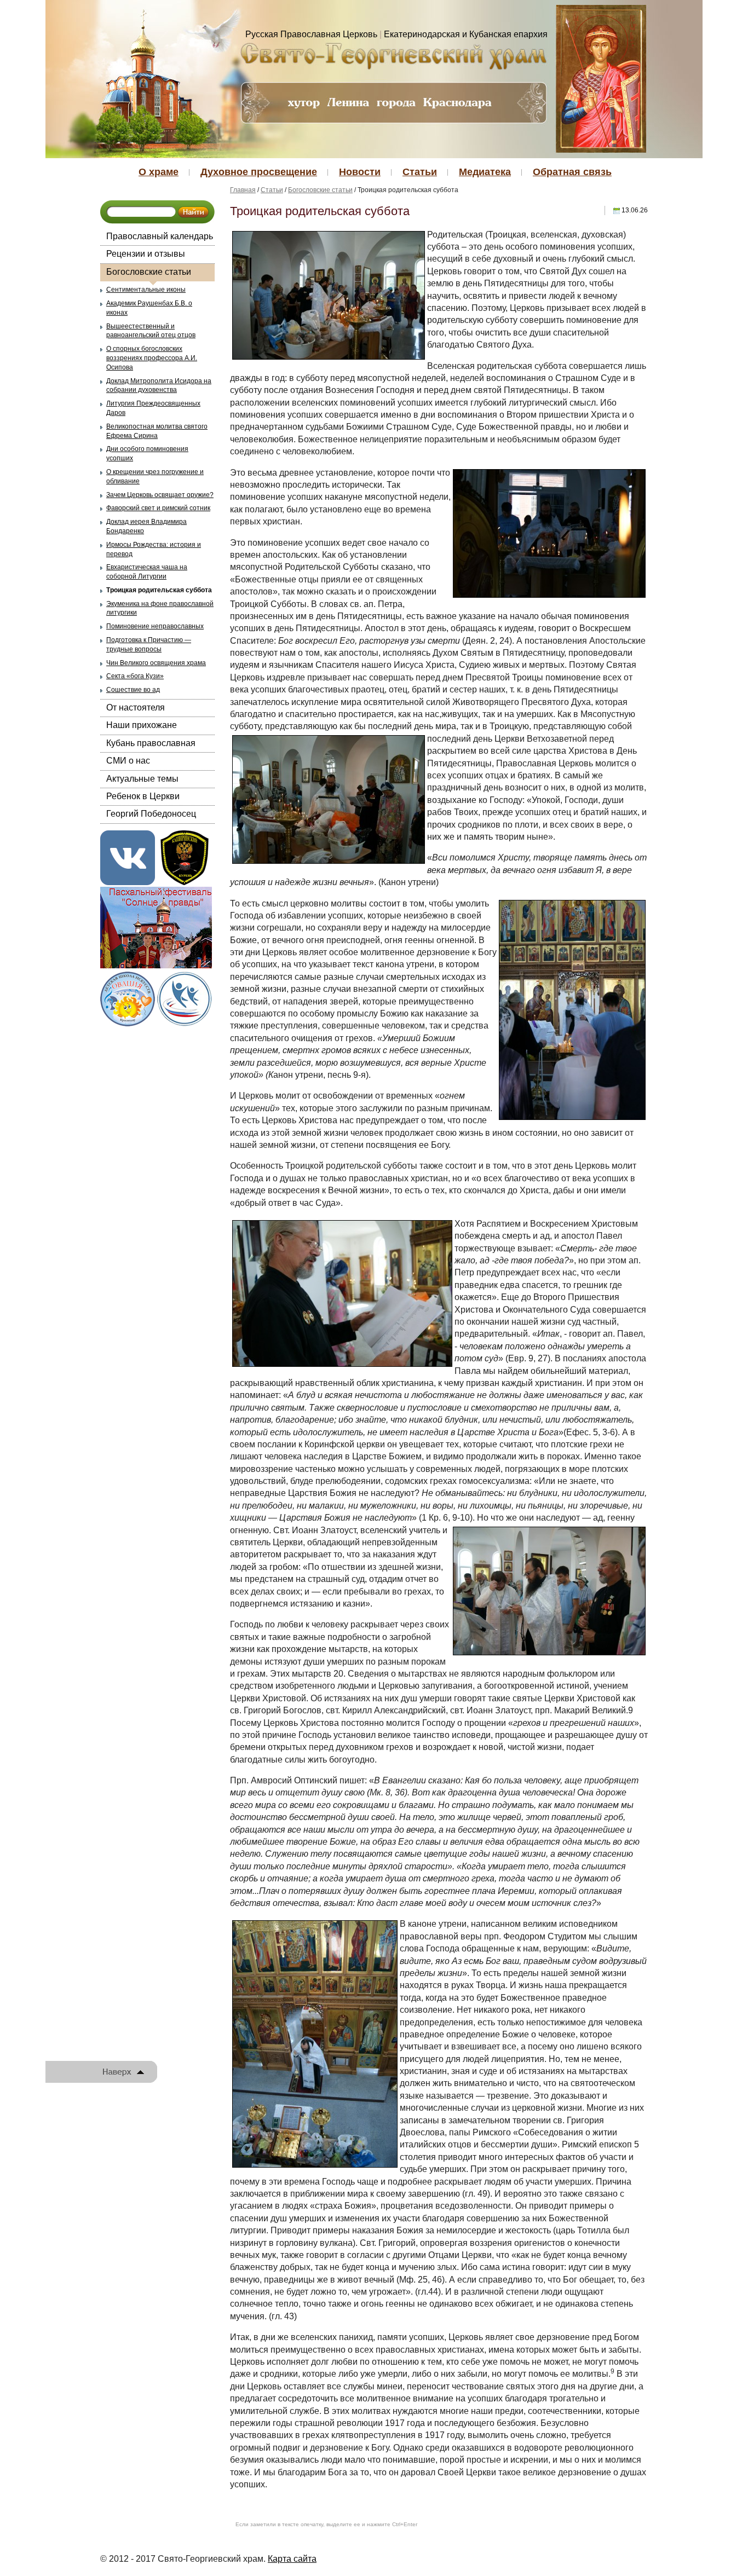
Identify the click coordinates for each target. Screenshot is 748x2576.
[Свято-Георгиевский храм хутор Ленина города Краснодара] (393, 56)
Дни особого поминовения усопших (147, 454)
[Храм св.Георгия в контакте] (128, 857)
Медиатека (485, 172)
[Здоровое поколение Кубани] (185, 998)
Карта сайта (292, 2559)
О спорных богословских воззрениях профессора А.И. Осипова (152, 358)
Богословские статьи (149, 272)
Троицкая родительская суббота (159, 590)
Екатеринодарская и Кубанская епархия (466, 34)
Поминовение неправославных (155, 626)
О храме (159, 172)
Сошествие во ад (133, 690)
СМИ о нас (128, 761)
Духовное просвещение (259, 172)
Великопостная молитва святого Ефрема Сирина (157, 431)
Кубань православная (151, 743)
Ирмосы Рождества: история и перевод (154, 549)
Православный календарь (160, 236)
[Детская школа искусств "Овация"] (128, 998)
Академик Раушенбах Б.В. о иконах (149, 308)
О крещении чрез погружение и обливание (155, 476)
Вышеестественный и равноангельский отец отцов (151, 331)
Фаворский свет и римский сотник (158, 508)
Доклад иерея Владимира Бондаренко (146, 526)
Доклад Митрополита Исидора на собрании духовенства (159, 386)
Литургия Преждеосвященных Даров (153, 408)
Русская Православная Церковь (311, 34)
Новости (360, 172)
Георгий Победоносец (151, 814)
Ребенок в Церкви (143, 796)
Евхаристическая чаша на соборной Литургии (147, 572)
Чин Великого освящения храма (156, 663)
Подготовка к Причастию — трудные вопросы (149, 645)
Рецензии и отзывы (146, 254)
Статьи (420, 172)
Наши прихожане (142, 725)
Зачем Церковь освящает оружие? (160, 495)
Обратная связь (572, 172)
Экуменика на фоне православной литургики (160, 608)
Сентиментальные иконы (146, 290)
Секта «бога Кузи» (135, 676)
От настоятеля (136, 707)
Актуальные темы (142, 779)
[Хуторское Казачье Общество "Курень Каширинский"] (185, 857)
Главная (243, 190)
